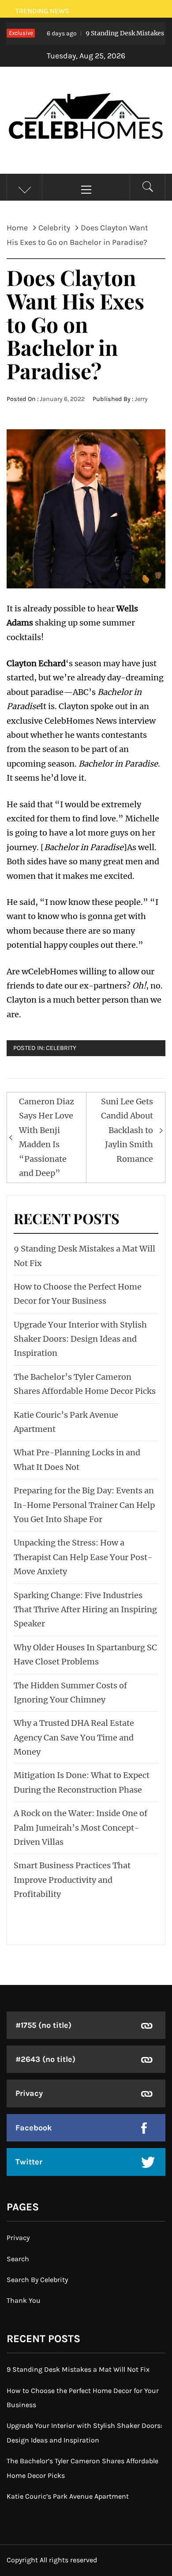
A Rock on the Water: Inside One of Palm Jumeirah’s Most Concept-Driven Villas (80, 1828)
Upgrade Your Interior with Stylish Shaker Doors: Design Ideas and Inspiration (80, 1339)
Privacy (29, 2093)
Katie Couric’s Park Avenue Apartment (68, 2496)
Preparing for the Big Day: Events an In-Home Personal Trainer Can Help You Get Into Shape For (84, 1505)
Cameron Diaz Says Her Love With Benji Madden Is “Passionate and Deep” (47, 1137)
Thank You (24, 2300)
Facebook (34, 2128)
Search (18, 2259)
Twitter (29, 2162)
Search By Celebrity (37, 2280)
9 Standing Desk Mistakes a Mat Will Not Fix (78, 2369)
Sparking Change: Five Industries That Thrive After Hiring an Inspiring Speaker (85, 1610)
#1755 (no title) (43, 2025)
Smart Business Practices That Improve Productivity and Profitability (72, 1880)
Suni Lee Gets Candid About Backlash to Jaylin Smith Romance (127, 1130)
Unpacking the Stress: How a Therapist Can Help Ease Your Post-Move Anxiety (83, 1557)
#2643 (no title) (45, 2059)
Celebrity (61, 1048)
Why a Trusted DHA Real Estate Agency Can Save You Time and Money (74, 1737)
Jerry (141, 399)
